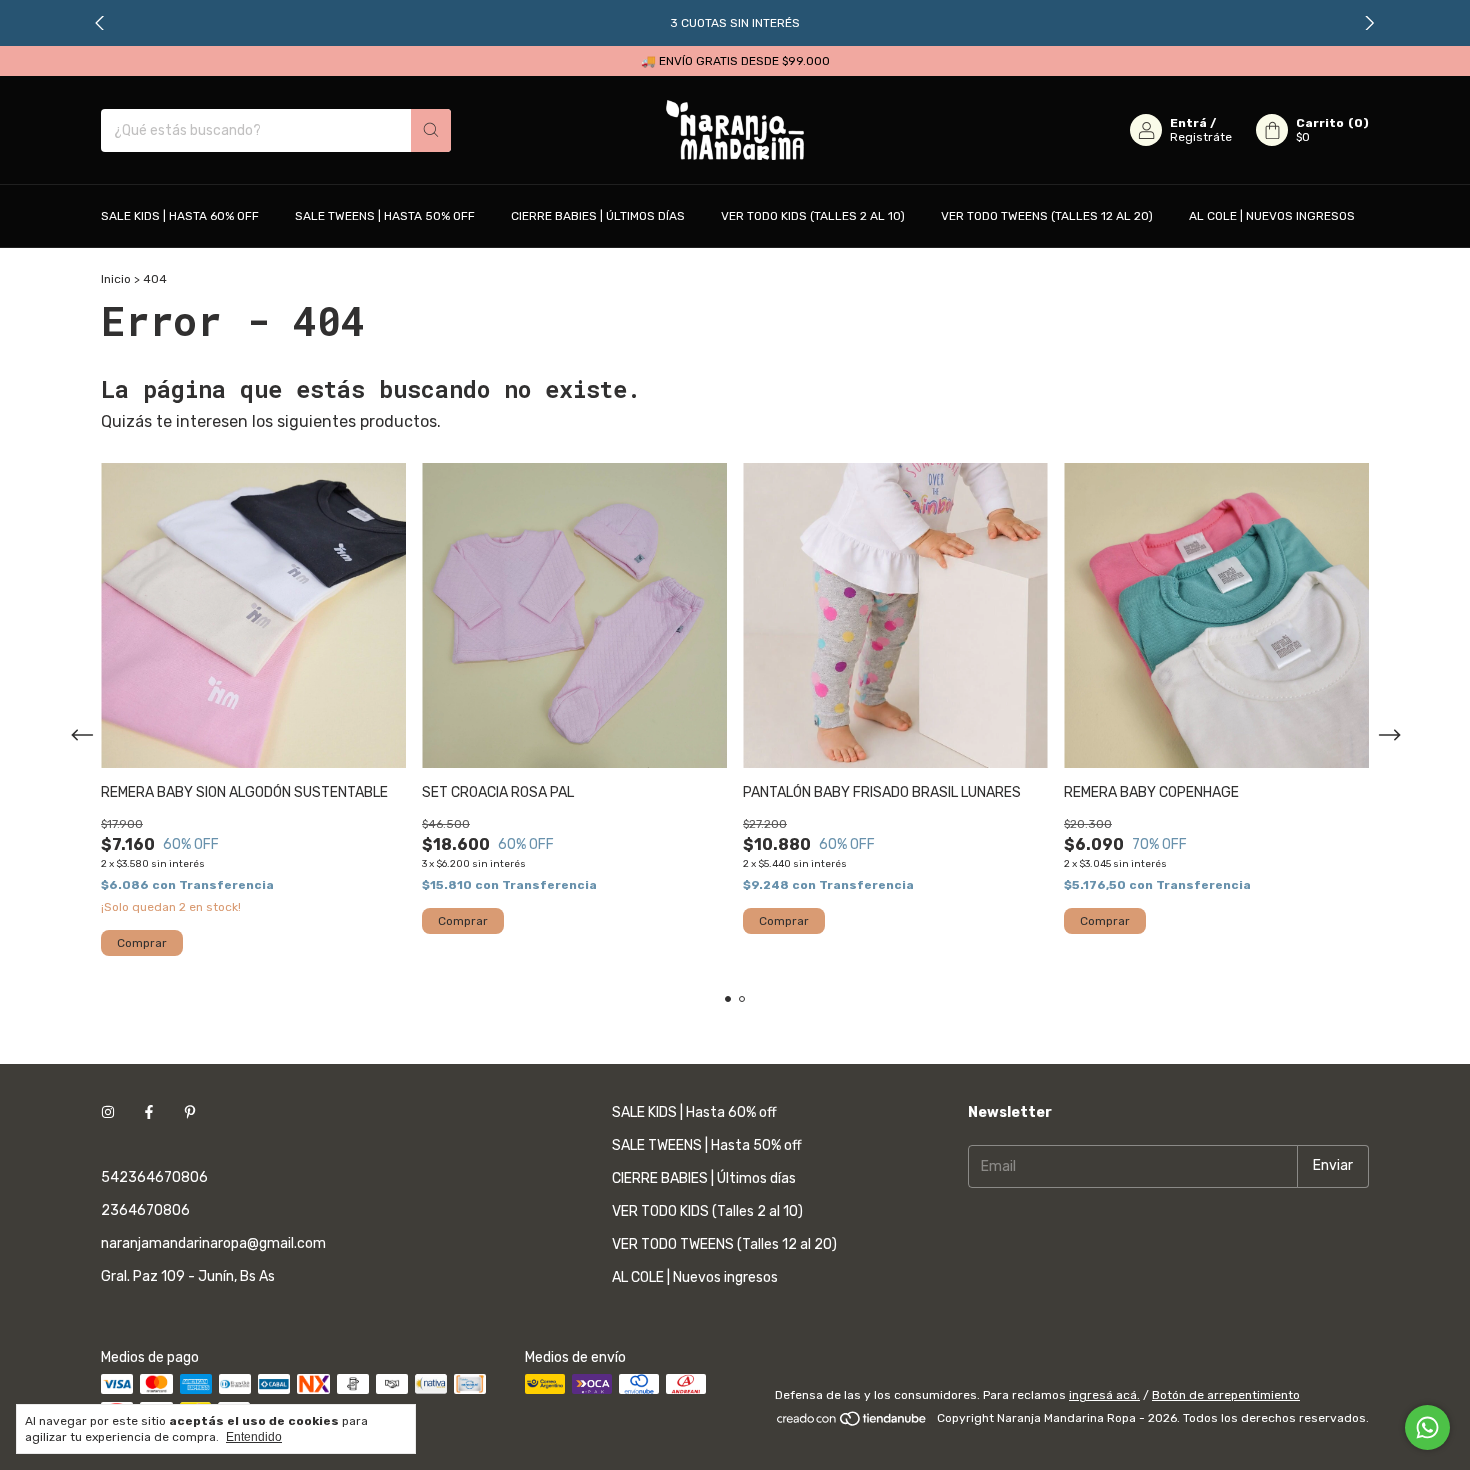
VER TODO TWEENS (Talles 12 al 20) (1047, 216)
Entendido (254, 1437)
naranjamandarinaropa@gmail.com (213, 1243)
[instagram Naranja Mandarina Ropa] (108, 1112)
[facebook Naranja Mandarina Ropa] (149, 1112)
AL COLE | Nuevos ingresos (1272, 216)
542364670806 (154, 1177)
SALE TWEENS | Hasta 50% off (385, 216)
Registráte (1201, 137)
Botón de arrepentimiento (1226, 1395)
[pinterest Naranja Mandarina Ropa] (190, 1112)
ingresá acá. (1104, 1395)
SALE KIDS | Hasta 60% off (180, 216)
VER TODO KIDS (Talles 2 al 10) (813, 216)
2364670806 (145, 1210)
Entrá (1188, 123)
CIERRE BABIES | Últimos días (598, 216)
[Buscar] (431, 130)
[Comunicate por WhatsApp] (1427, 1427)
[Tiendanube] (852, 1423)
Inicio (116, 279)
